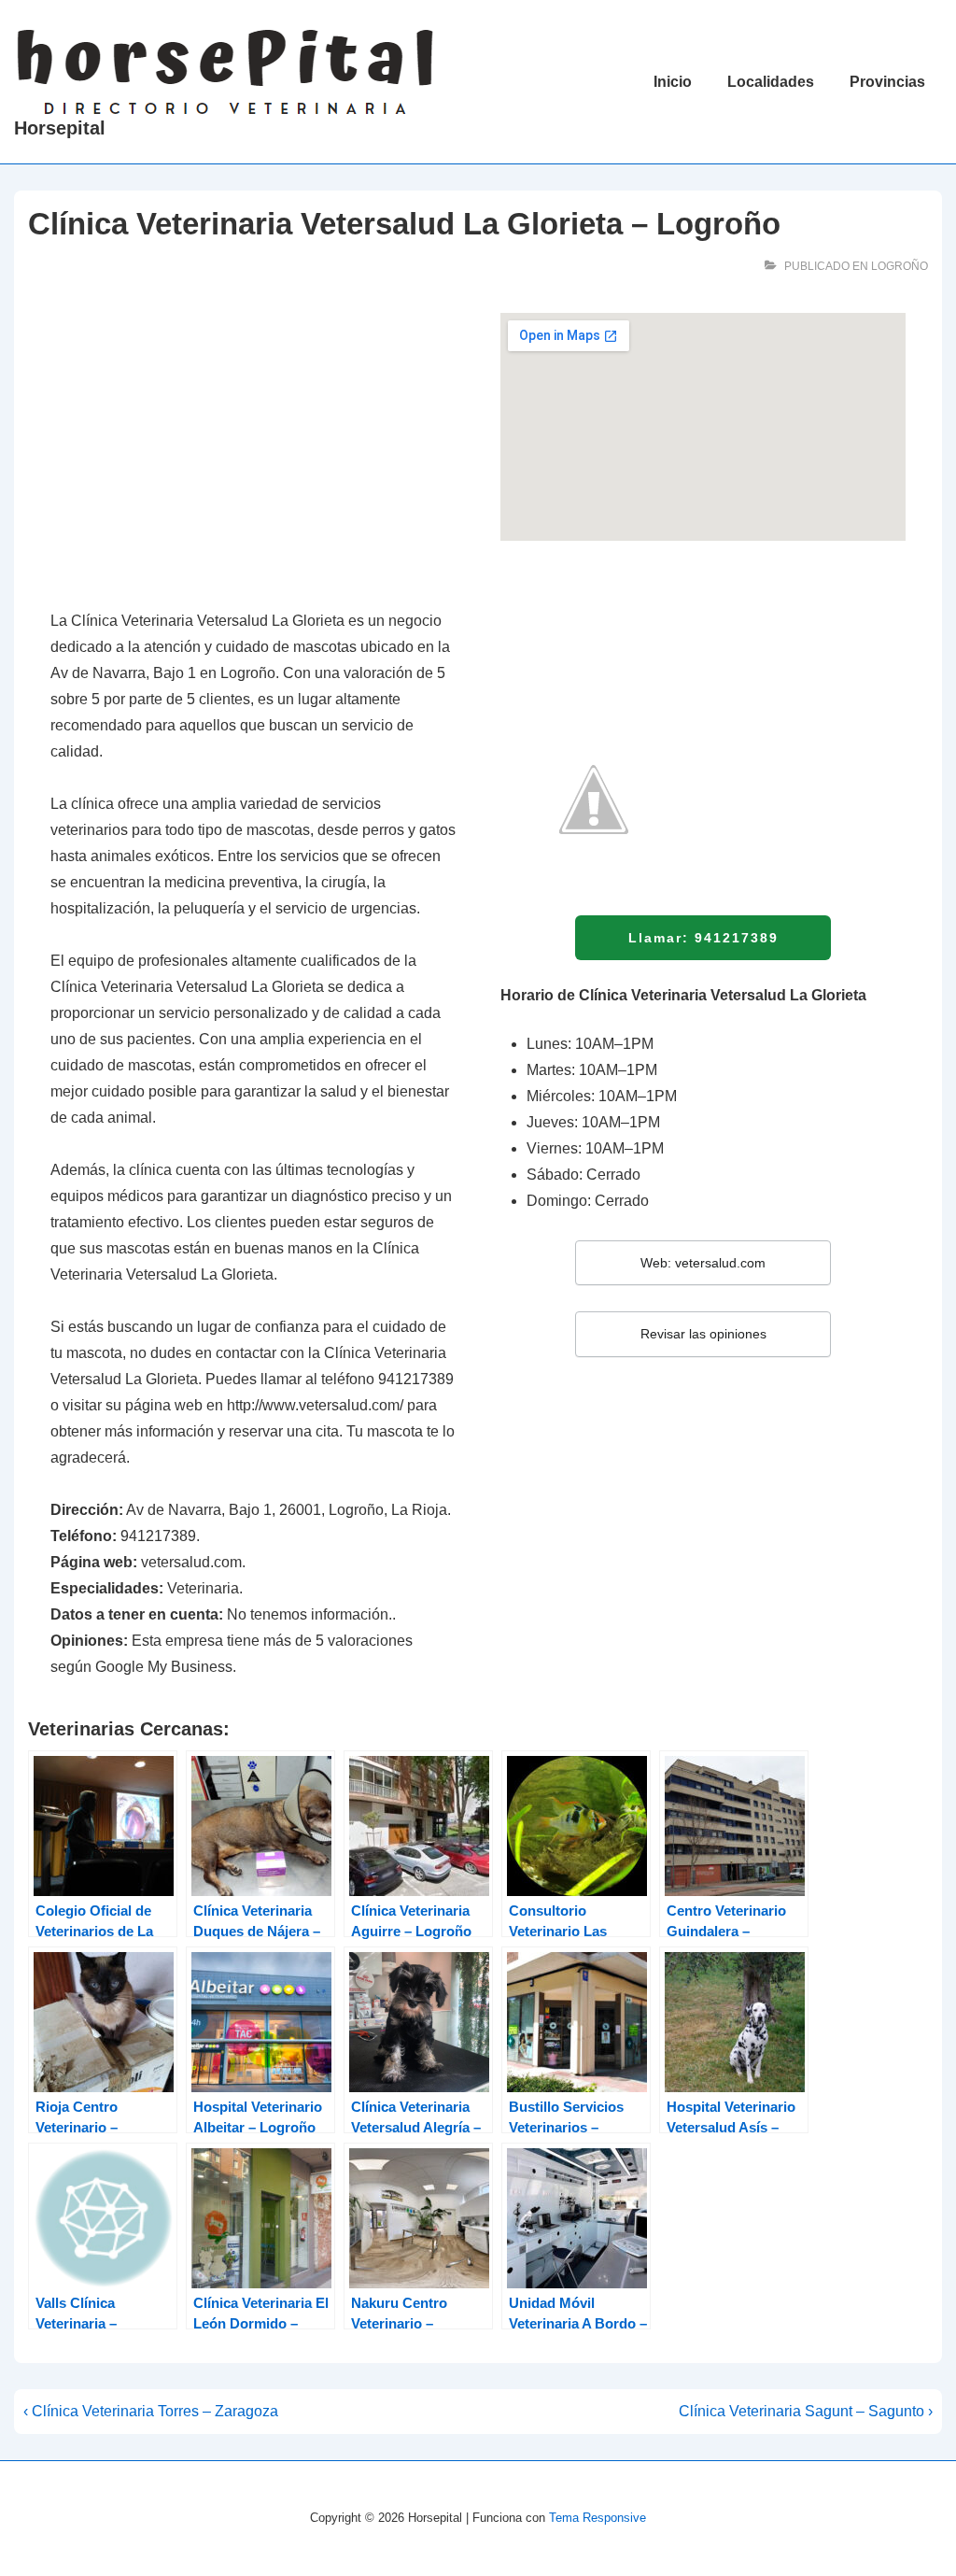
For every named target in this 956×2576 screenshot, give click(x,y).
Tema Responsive (597, 2518)
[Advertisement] (253, 451)
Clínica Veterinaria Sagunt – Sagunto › (806, 2411)
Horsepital (60, 128)
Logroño (900, 266)
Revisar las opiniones (703, 1334)
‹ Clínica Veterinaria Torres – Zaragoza (151, 2411)
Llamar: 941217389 (703, 938)
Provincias (887, 82)
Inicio (673, 82)
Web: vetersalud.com (703, 1263)
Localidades (771, 82)
